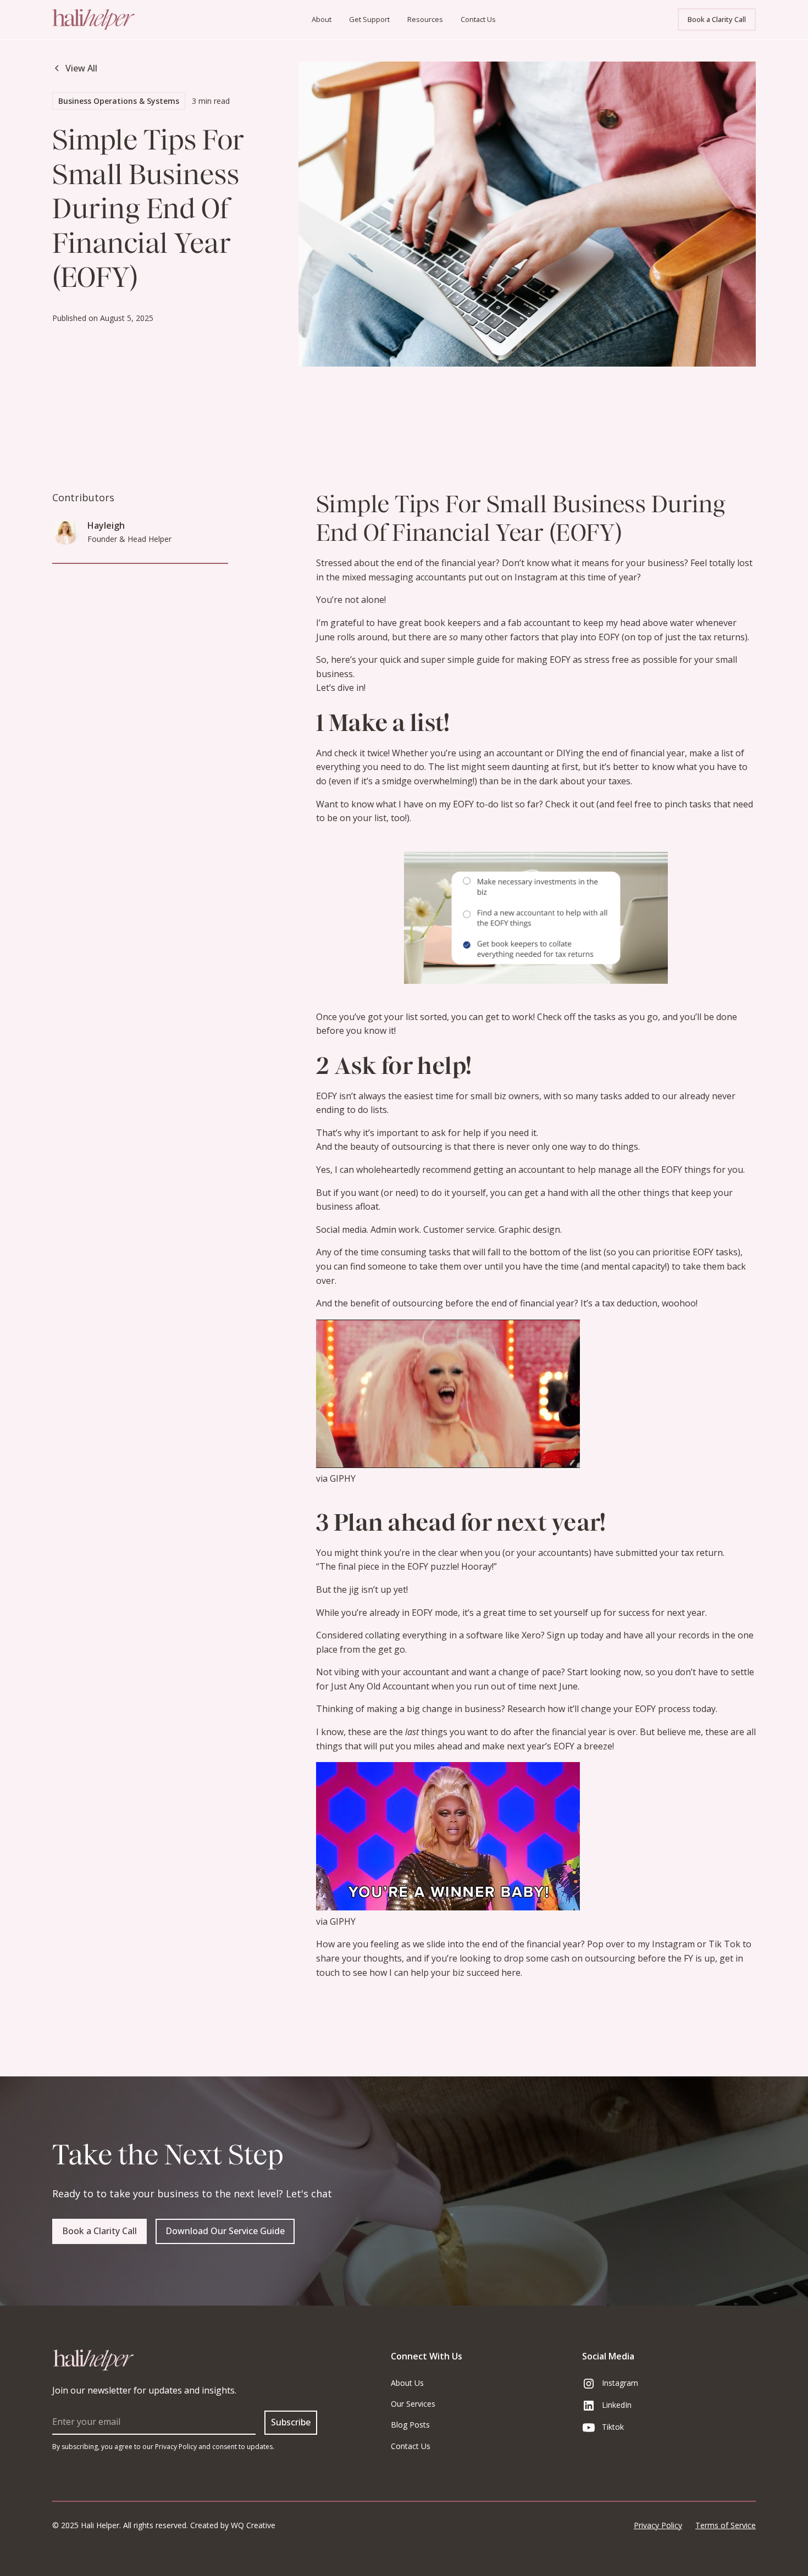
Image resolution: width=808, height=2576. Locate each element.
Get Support (369, 19)
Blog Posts (410, 2425)
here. (511, 1973)
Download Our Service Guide (225, 2231)
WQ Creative (253, 2525)
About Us (407, 2383)
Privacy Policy (658, 2525)
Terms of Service (726, 2525)
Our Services (413, 2404)
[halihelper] (93, 2360)
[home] (126, 20)
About (322, 19)
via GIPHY (336, 1478)
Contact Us (478, 19)
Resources (425, 19)
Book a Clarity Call (717, 19)
